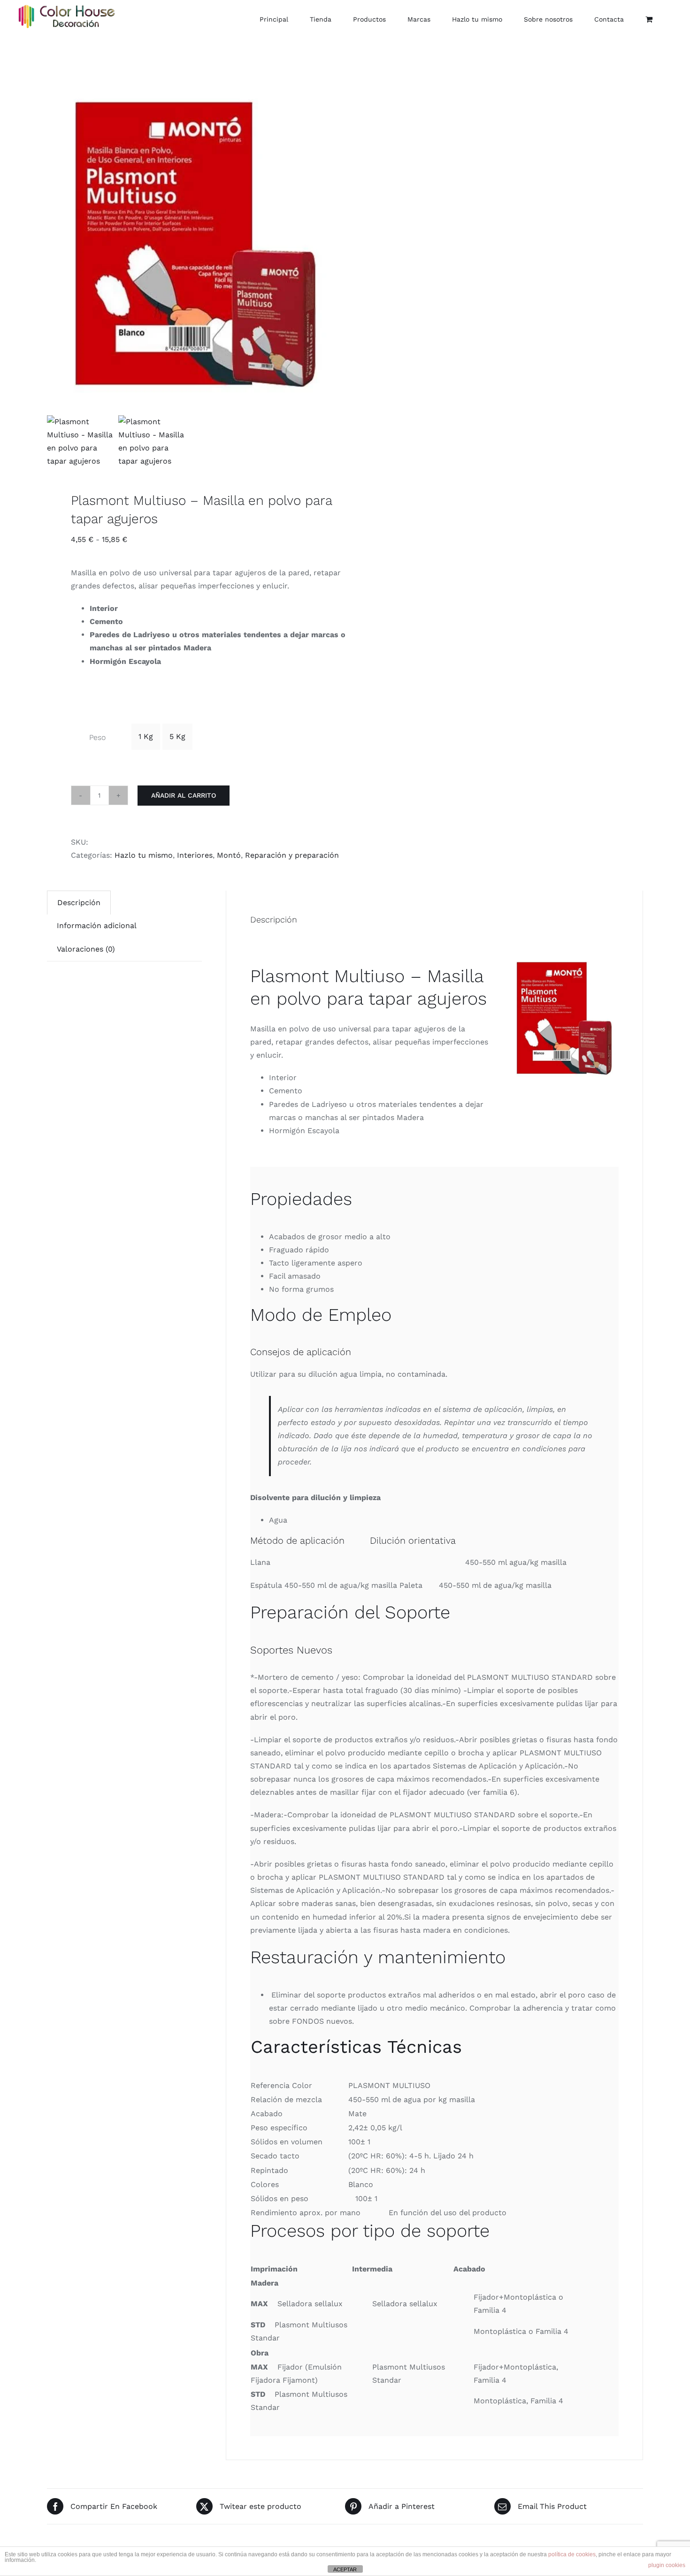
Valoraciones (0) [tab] (86, 949)
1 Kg (146, 736)
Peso (97, 737)
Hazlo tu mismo (144, 855)
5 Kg (177, 736)
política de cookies (572, 2554)
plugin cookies (667, 2565)
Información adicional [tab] (97, 926)
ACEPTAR (345, 2569)
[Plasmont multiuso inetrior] (190, 270)
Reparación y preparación (292, 855)
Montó (229, 855)
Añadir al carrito (184, 795)
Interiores (195, 855)
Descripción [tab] (79, 903)
